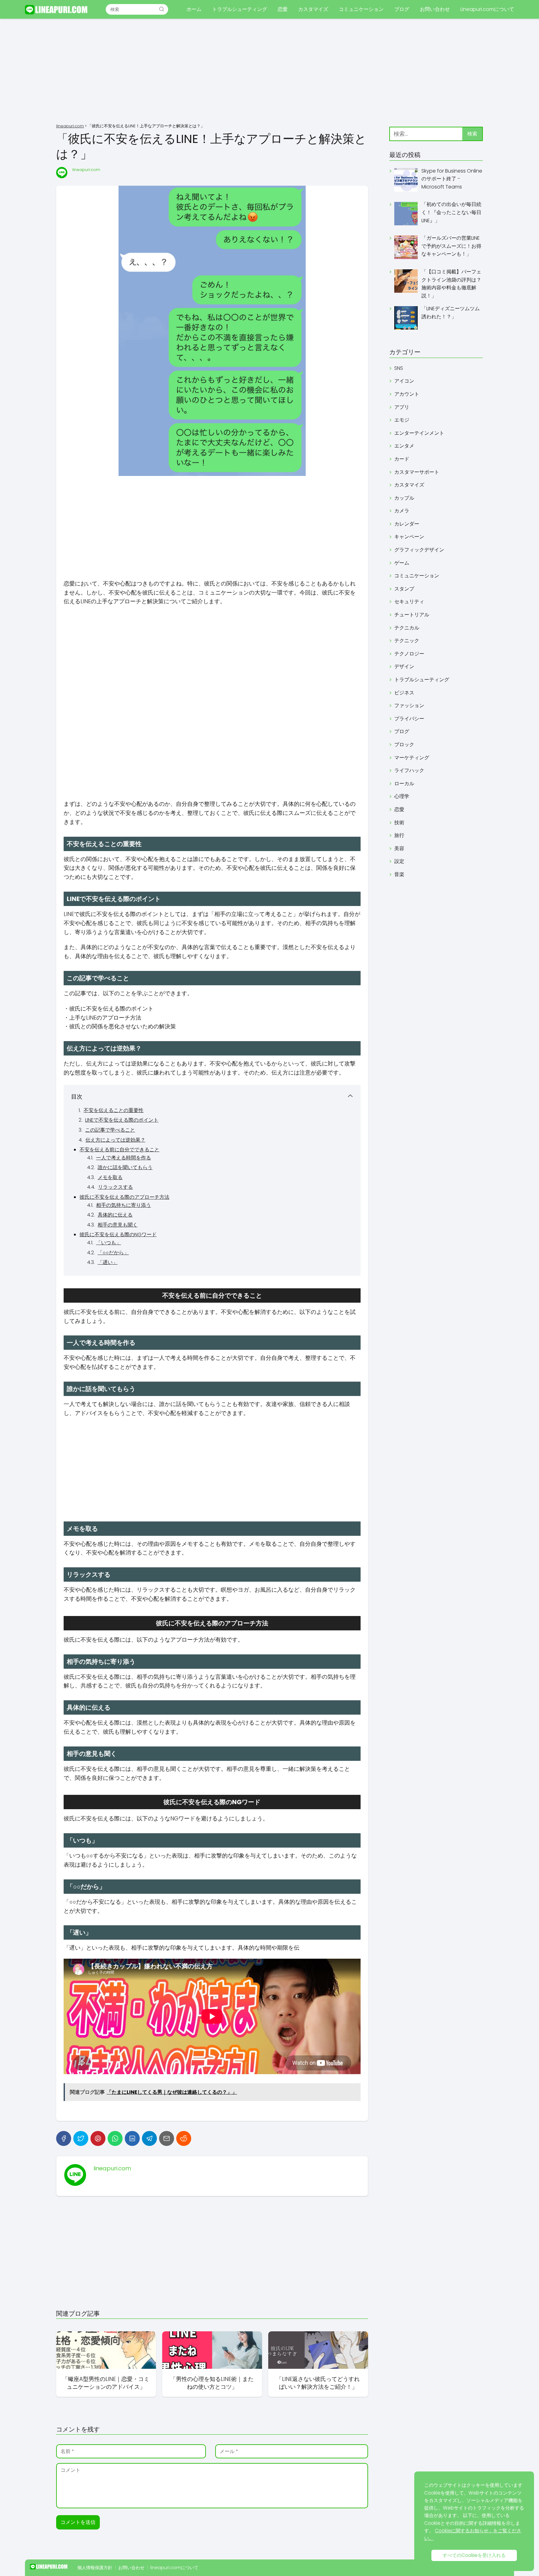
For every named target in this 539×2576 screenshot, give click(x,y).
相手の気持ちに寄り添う (124, 1205)
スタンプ (404, 589)
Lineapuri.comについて (487, 9)
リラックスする (115, 1187)
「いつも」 (109, 1243)
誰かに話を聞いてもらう (125, 1167)
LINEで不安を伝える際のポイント (122, 1120)
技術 (399, 823)
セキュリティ (409, 602)
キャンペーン (409, 537)
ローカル (404, 784)
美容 (399, 848)
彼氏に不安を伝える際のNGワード (118, 1234)
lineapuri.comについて (174, 2568)
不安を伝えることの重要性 (114, 1110)
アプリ (402, 407)
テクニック (407, 641)
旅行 (399, 835)
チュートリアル (412, 615)
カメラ (402, 511)
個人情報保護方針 (95, 2568)
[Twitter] (81, 2138)
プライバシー (409, 719)
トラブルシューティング (240, 9)
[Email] (167, 2138)
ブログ (402, 9)
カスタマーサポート (417, 472)
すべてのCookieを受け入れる (474, 2555)
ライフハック (409, 770)
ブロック (404, 744)
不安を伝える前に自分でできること (119, 1150)
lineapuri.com (86, 170)
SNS (399, 368)
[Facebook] (64, 2138)
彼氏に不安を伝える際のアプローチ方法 (124, 1197)
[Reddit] (184, 2138)
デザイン (404, 666)
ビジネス (404, 693)
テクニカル (407, 628)
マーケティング (412, 758)
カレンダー (407, 524)
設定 (399, 861)
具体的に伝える (115, 1215)
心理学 (402, 796)
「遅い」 (108, 1262)
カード (402, 459)
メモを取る (110, 1177)
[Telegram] (149, 2138)
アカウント (407, 394)
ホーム (194, 9)
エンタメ (404, 446)
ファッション (409, 705)
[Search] (162, 9)
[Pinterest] (98, 2138)
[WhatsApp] (115, 2138)
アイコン (404, 381)
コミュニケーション (361, 9)
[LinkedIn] (132, 2138)
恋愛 (283, 9)
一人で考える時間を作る (124, 1158)
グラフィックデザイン (419, 550)
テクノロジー (409, 654)
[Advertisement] (269, 72)
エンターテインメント (419, 433)
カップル (404, 498)
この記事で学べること (110, 1130)
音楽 (399, 874)
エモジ (402, 420)
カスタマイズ (313, 9)
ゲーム (402, 563)
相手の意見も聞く (118, 1225)
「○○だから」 (113, 1253)
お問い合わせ (435, 9)
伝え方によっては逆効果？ (115, 1140)
